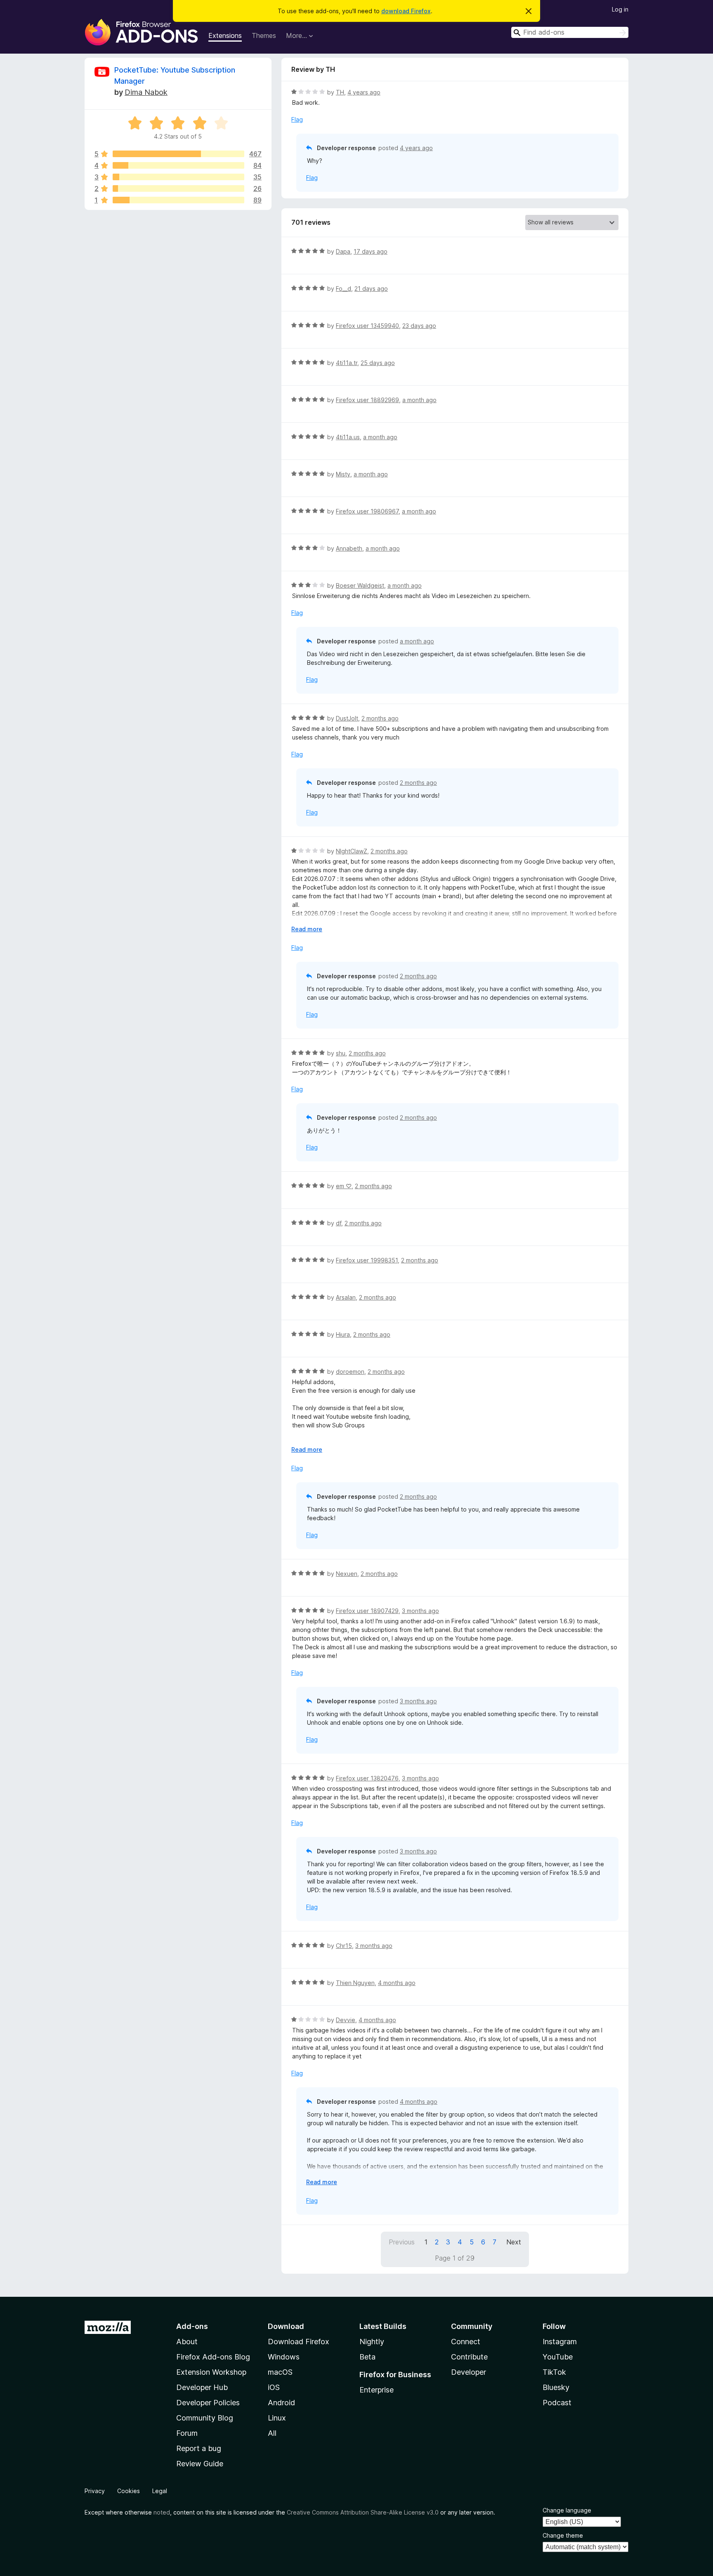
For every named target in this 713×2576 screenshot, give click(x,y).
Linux (277, 2418)
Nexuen (347, 1574)
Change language (567, 2510)
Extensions (225, 35)
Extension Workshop (211, 2372)
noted (162, 2512)
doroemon (350, 1372)
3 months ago (420, 1611)
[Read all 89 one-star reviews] (178, 200)
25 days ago (378, 363)
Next (514, 2242)
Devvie (346, 2020)
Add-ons (192, 2326)
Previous (402, 2242)
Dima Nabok (146, 92)
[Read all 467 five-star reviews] (178, 154)
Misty (343, 474)
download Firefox (406, 11)
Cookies (129, 2491)
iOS (274, 2387)
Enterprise (377, 2390)
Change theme (563, 2535)
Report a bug (199, 2448)
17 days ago (371, 251)
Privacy (95, 2491)
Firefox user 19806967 (367, 511)
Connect (466, 2342)
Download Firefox (299, 2342)
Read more (307, 929)
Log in (620, 9)
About (187, 2342)
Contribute (469, 2357)
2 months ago (380, 718)
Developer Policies (208, 2403)
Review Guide (200, 2464)
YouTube (558, 2357)
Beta (367, 2357)
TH (340, 92)
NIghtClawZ (352, 851)
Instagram (560, 2342)
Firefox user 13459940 (367, 326)
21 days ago (371, 288)
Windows (284, 2357)
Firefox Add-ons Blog (213, 2357)
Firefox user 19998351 (367, 1260)
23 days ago (419, 326)
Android (281, 2403)
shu (341, 1053)
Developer (469, 2372)
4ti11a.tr (347, 363)
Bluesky (556, 2387)
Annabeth (349, 548)
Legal (160, 2491)
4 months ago (397, 1983)
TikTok (554, 2372)
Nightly (372, 2342)
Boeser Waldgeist (360, 585)
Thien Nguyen (355, 1983)
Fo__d (344, 288)
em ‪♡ (344, 1186)
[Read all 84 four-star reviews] (178, 165)
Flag (297, 119)
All (272, 2433)
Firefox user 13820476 (367, 1778)
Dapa (343, 251)
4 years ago (364, 92)
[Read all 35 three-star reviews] (178, 177)
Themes (264, 35)
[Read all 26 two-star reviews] (178, 188)
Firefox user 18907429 (367, 1611)
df (339, 1223)
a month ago (419, 400)
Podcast (557, 2403)
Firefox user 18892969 (367, 400)
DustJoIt (347, 718)
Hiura (343, 1334)
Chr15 (344, 1946)
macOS (280, 2372)
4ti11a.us (348, 437)
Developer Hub (202, 2387)
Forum (187, 2433)
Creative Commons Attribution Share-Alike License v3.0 (363, 2512)
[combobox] (570, 32)
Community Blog (205, 2418)
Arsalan (346, 1297)
